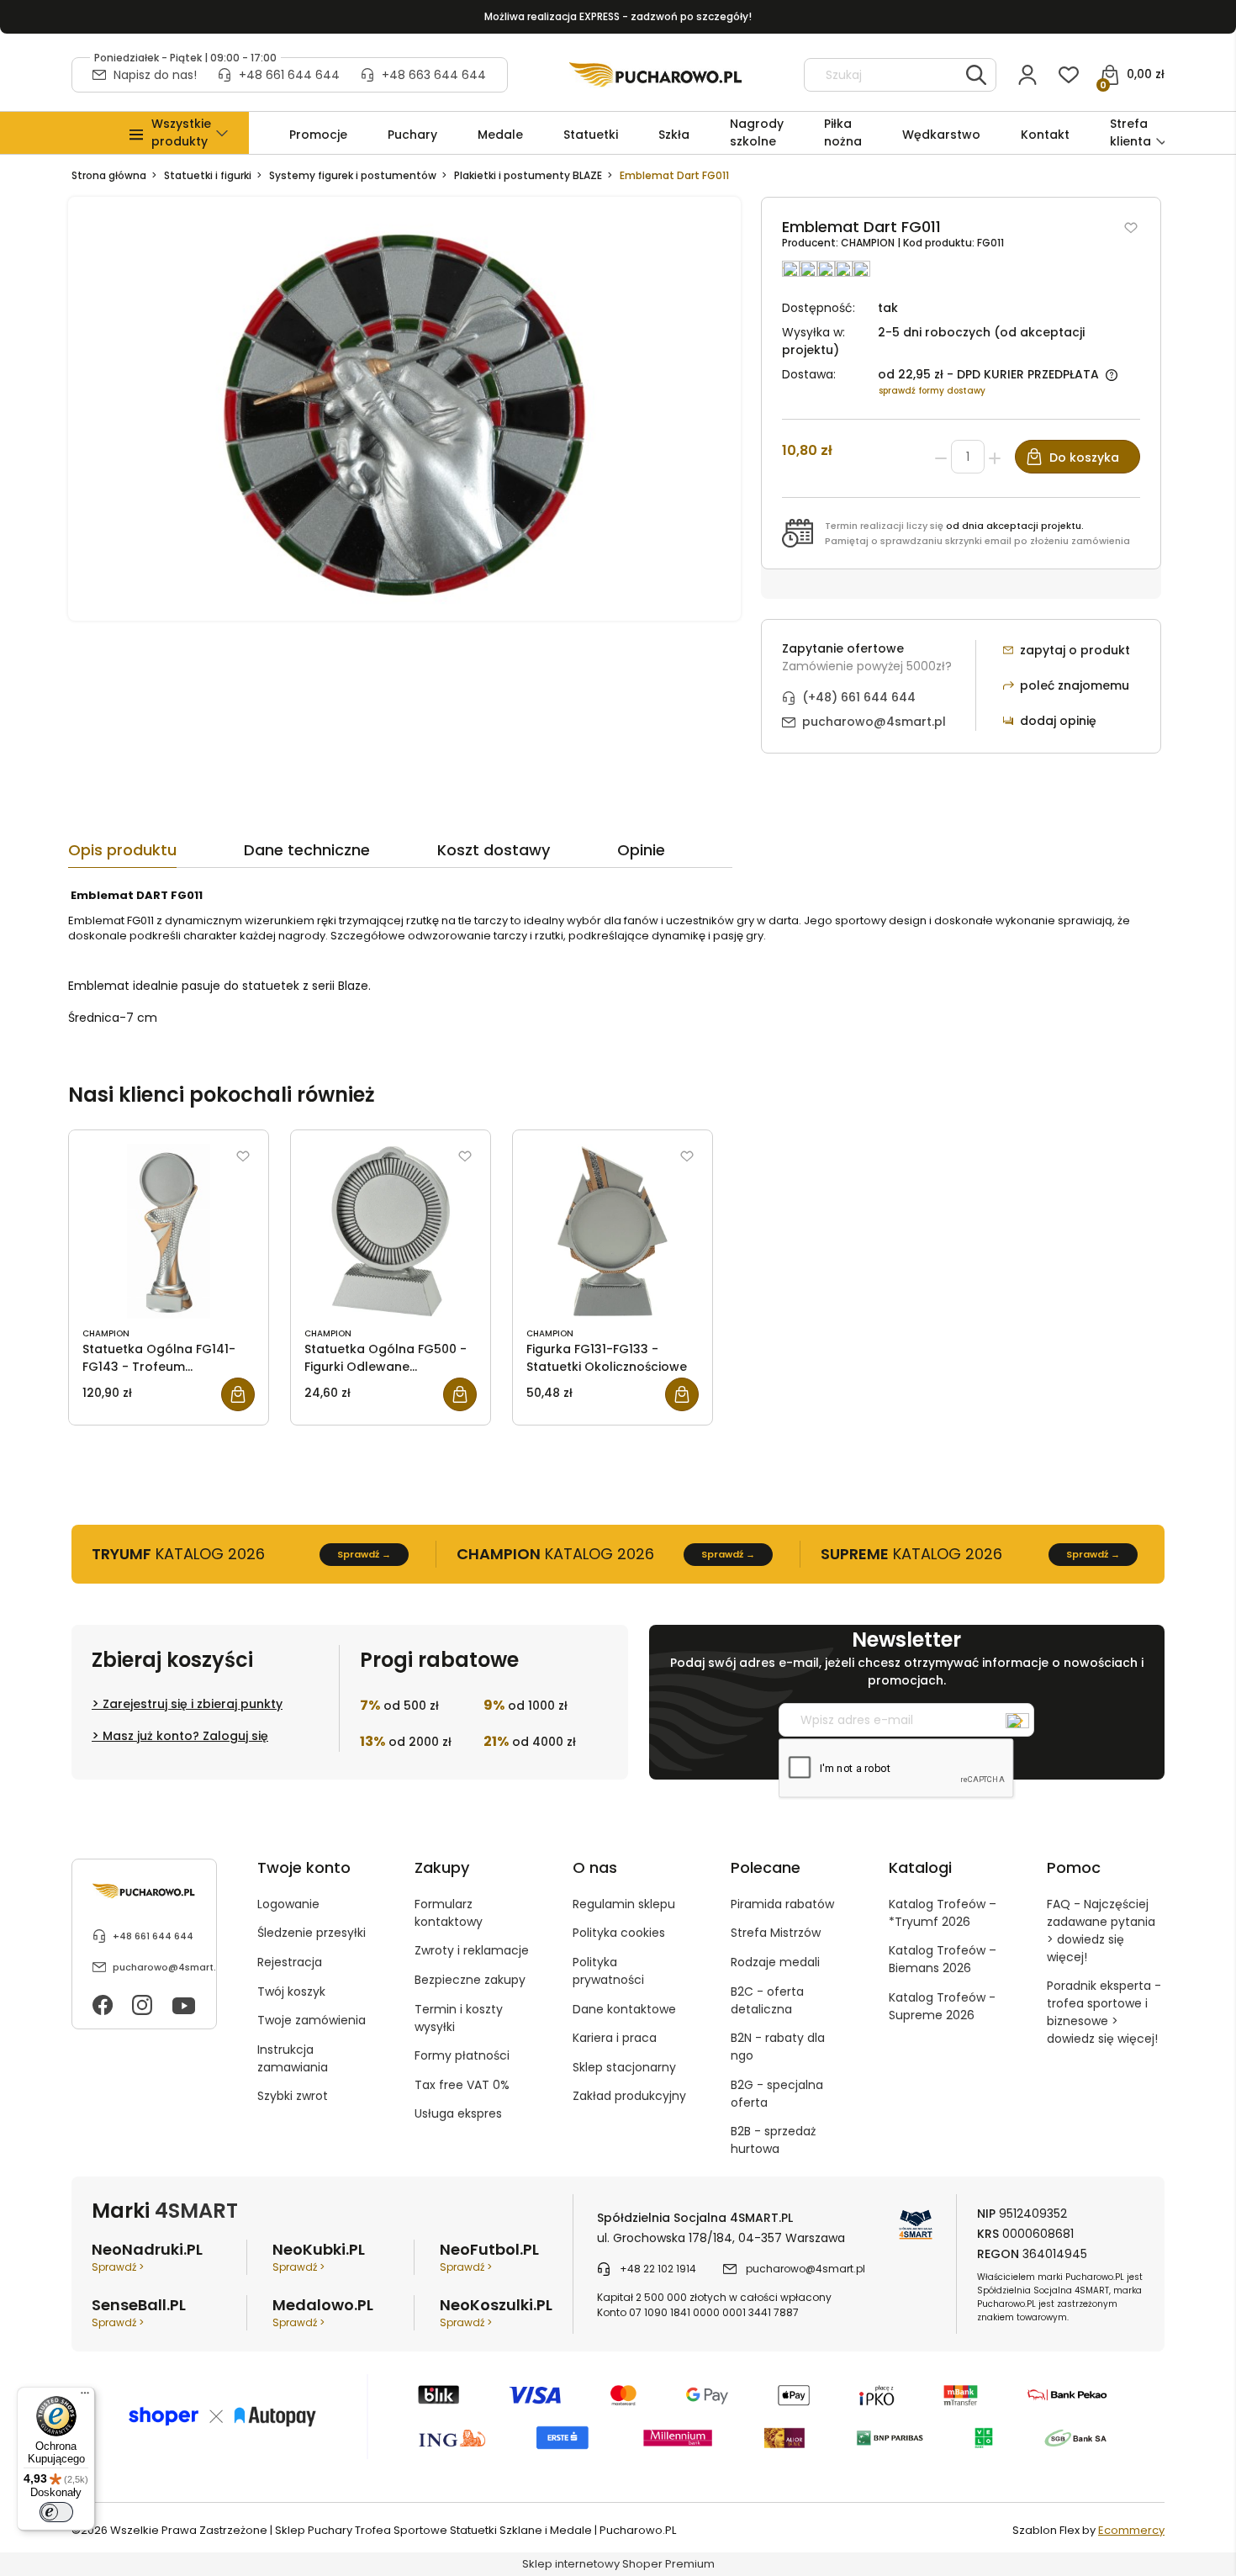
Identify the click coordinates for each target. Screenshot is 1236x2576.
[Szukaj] (976, 75)
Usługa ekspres (458, 2113)
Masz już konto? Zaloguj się (185, 1736)
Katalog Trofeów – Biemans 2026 (943, 1959)
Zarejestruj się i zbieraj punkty (193, 1704)
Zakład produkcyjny (629, 2096)
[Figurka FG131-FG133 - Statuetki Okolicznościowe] (613, 1231)
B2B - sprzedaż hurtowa (773, 2140)
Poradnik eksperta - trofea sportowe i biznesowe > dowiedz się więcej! (1104, 2012)
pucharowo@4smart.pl (874, 722)
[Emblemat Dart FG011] (404, 408)
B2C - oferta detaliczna (767, 2000)
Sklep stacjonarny (624, 2067)
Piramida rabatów (782, 1904)
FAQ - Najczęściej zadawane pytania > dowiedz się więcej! (1101, 1931)
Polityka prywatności (608, 1971)
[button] (181, 133)
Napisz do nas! (155, 75)
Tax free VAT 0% (462, 2085)
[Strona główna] (656, 75)
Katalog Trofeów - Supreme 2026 (942, 2006)
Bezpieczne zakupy (470, 1980)
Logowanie (288, 1904)
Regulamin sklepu (624, 1904)
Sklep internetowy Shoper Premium (618, 2564)
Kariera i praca (615, 2038)
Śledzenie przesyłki (312, 1933)
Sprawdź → (364, 1554)
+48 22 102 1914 (658, 2269)
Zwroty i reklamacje (472, 1950)
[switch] (56, 2512)
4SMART (196, 2211)
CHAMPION (869, 243)
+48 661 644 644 (289, 75)
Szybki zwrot (293, 2096)
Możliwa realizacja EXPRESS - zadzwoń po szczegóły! (618, 16)
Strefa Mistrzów (776, 1933)
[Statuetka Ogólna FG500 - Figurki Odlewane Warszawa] (391, 1231)
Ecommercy (1131, 2530)
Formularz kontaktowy (449, 1913)
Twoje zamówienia (312, 2020)
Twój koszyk (291, 1992)
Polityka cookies (619, 1933)
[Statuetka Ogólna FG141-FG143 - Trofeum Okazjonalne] (169, 1231)
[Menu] (85, 2397)
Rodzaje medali (775, 1962)
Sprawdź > (118, 2267)
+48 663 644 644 (434, 75)
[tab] (156, 854)
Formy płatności (462, 2055)
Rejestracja (290, 1962)
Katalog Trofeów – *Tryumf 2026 (943, 1913)
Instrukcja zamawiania (293, 2058)
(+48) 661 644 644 (859, 697)
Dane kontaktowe (624, 2009)
